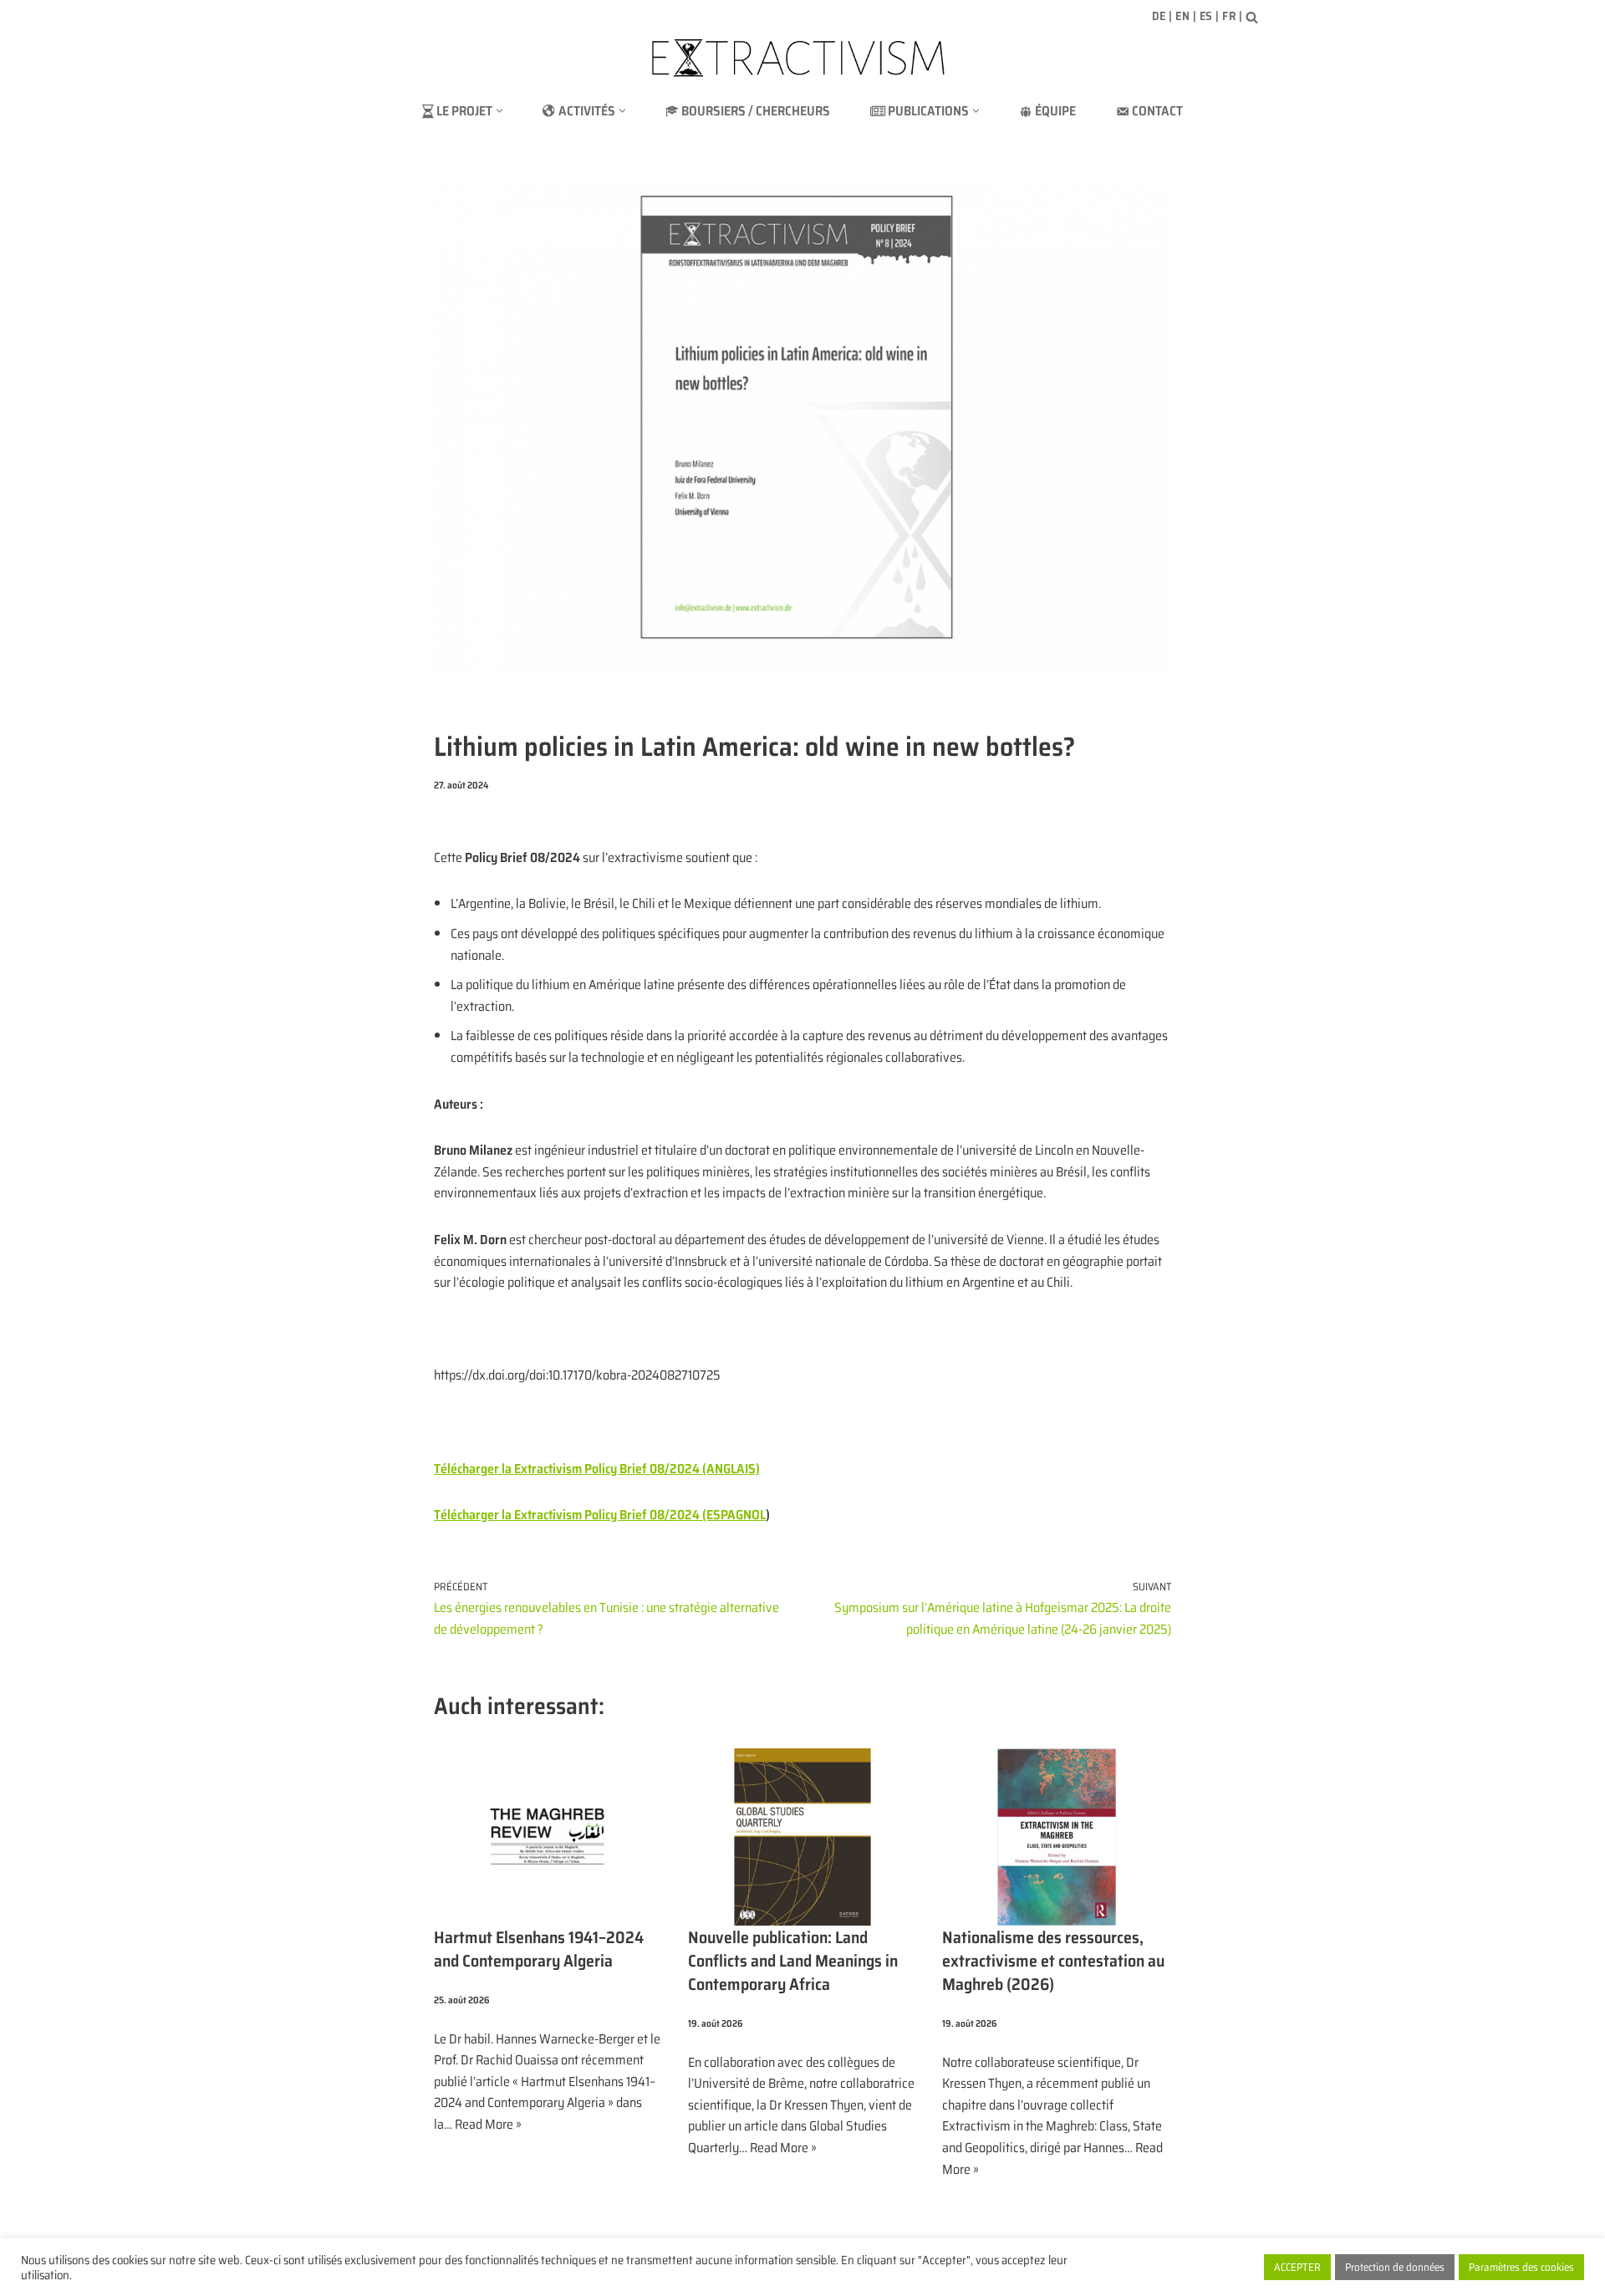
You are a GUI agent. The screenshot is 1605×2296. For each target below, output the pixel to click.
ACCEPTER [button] (1297, 2267)
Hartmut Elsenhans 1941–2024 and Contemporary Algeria (539, 1949)
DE (1159, 16)
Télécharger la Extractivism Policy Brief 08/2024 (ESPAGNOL (600, 1515)
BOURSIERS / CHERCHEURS (756, 111)
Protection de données (1395, 2267)
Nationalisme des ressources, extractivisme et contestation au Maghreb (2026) (1053, 1961)
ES (1206, 16)
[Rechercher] (1252, 17)
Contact (1157, 111)
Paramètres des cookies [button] (1521, 2267)
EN (1182, 16)
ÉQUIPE (1055, 111)
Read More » (488, 2124)
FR (1229, 16)
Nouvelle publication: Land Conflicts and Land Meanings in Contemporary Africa (793, 1961)
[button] (499, 111)
